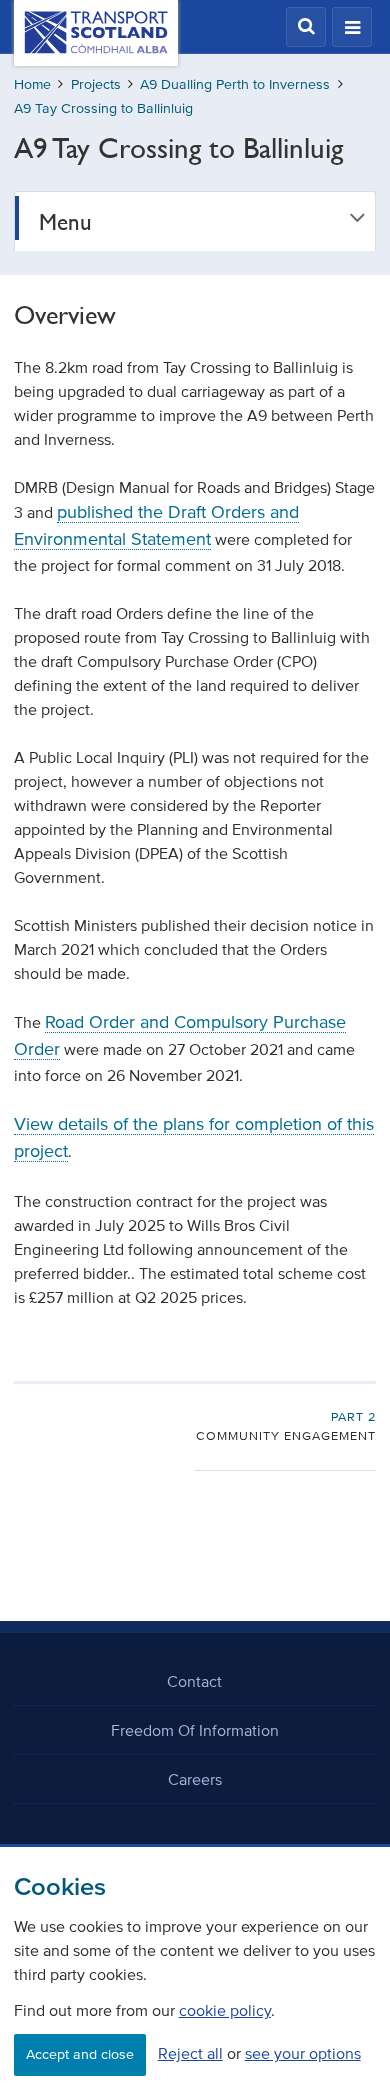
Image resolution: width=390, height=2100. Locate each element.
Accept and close (80, 2054)
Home (32, 84)
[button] (306, 27)
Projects (96, 84)
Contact (194, 1681)
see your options (303, 2053)
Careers (195, 1779)
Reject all (190, 2053)
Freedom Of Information (195, 1730)
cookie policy (225, 2010)
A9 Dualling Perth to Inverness (235, 84)
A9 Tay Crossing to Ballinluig (103, 108)
